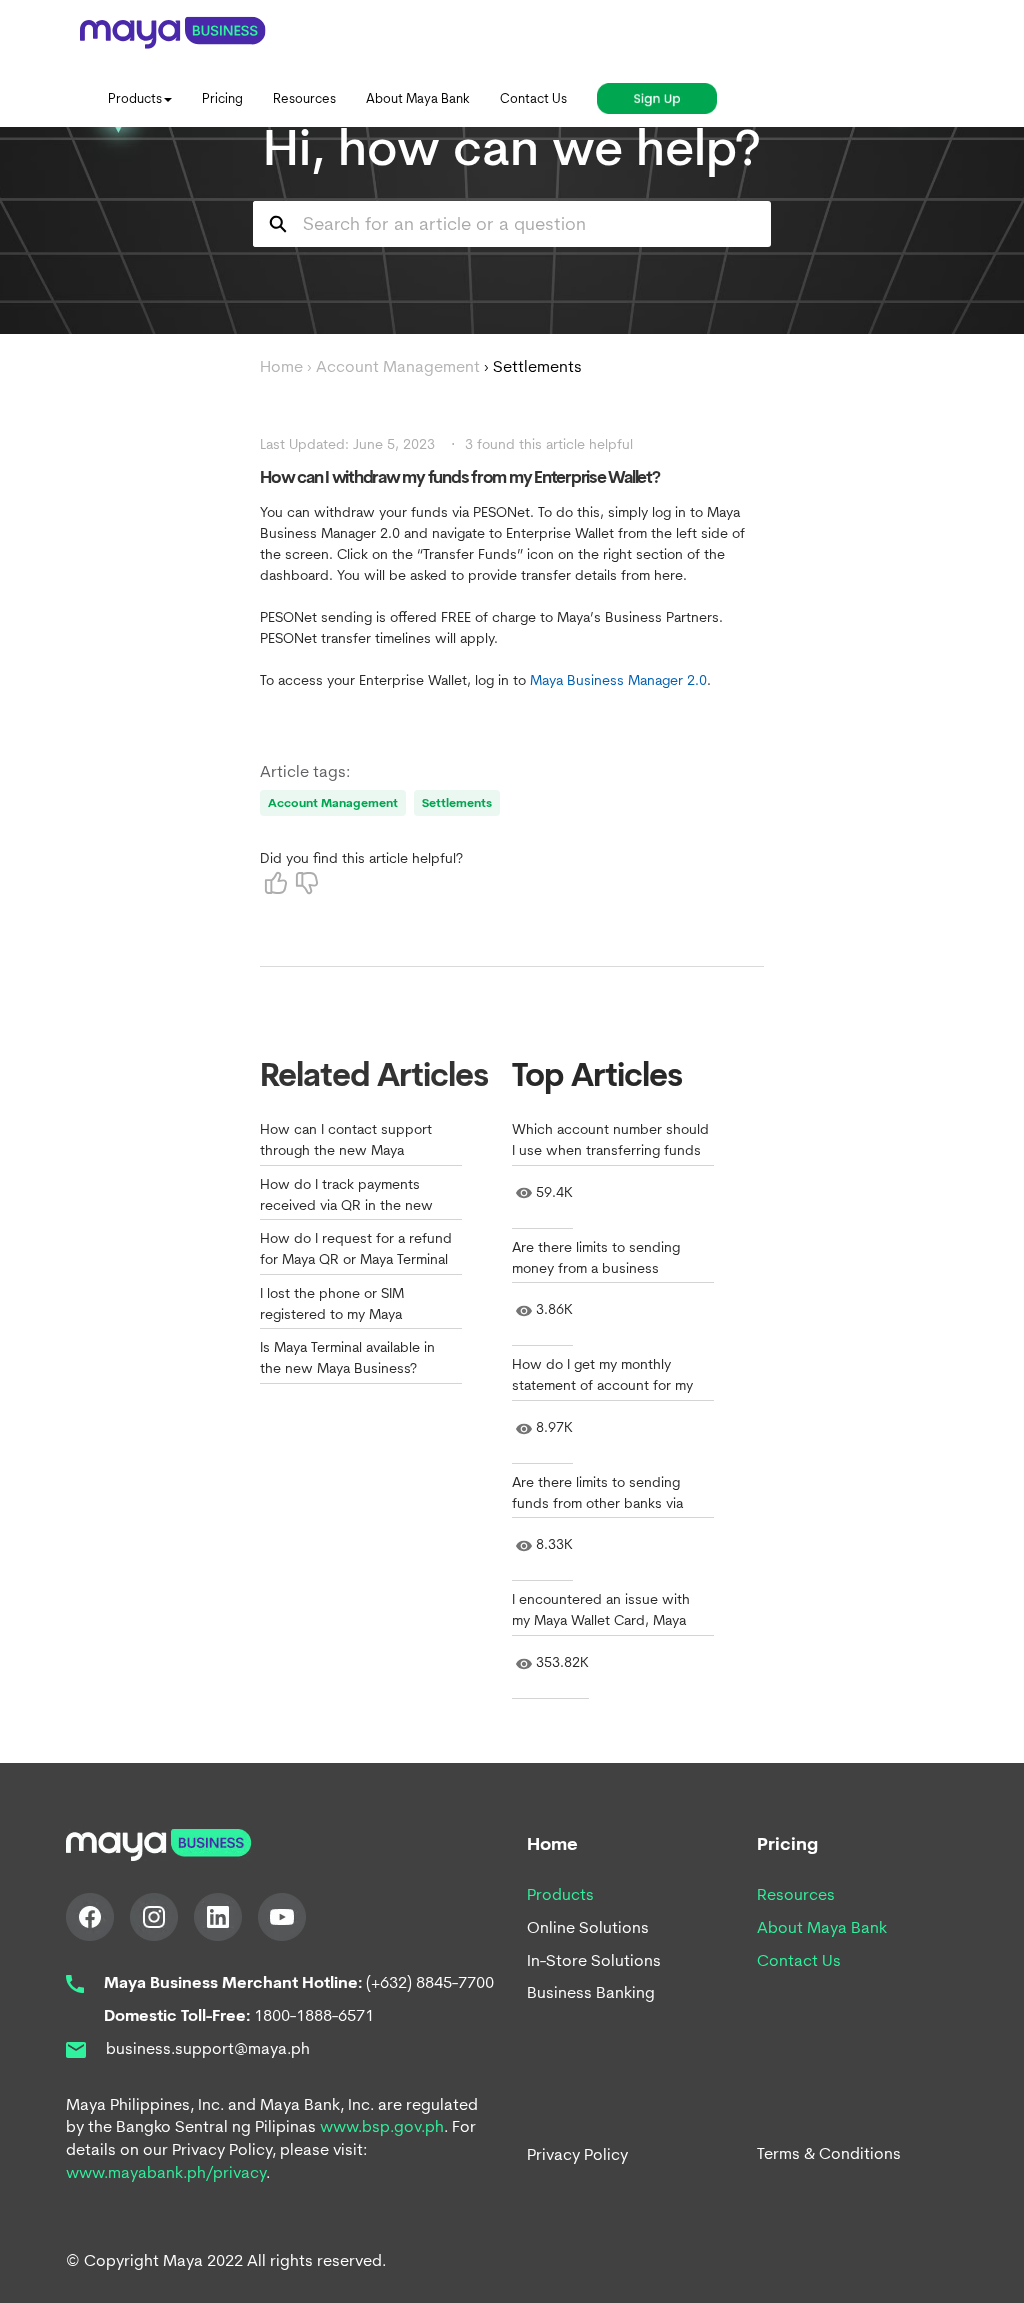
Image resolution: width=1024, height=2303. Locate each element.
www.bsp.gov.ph (382, 2126)
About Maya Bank (822, 1927)
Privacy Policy (577, 2154)
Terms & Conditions (829, 2153)
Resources (796, 1894)
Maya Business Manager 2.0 (618, 680)
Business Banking (591, 1992)
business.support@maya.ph (206, 2048)
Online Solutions (588, 1927)
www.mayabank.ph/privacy (166, 2172)
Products (560, 1894)
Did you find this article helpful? (361, 858)
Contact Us (799, 1960)
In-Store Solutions (594, 1960)
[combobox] (537, 224)
